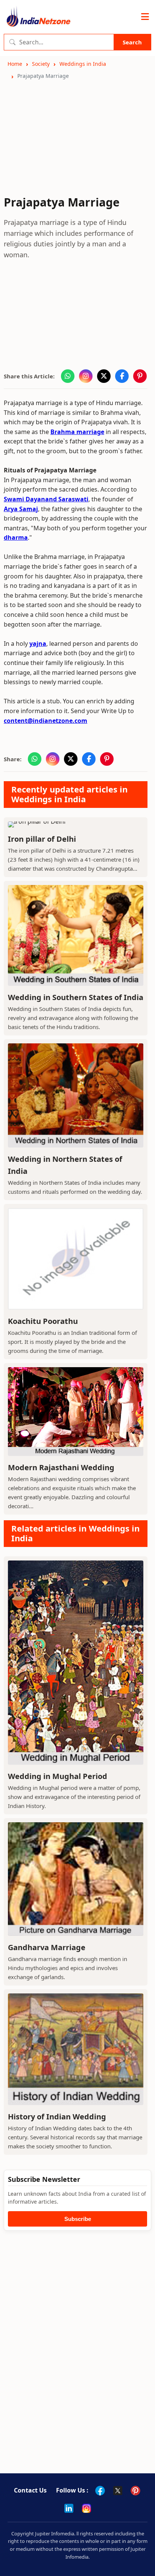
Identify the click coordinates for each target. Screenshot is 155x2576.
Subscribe (78, 2219)
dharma (16, 537)
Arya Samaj (21, 509)
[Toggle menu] (145, 17)
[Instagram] (87, 2508)
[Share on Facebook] (122, 376)
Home (15, 64)
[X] (118, 2491)
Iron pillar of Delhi (42, 839)
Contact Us (30, 2490)
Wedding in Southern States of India (76, 997)
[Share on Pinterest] (140, 376)
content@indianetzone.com (46, 721)
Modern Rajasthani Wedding (61, 1467)
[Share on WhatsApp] (68, 376)
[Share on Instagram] (86, 376)
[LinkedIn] (69, 2508)
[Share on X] (104, 376)
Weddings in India (83, 64)
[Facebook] (100, 2491)
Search (132, 42)
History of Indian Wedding (57, 2117)
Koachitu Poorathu (43, 1321)
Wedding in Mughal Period (58, 1776)
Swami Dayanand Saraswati (46, 499)
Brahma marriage (77, 432)
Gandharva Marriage (47, 1947)
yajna (38, 644)
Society (41, 64)
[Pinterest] (135, 2491)
